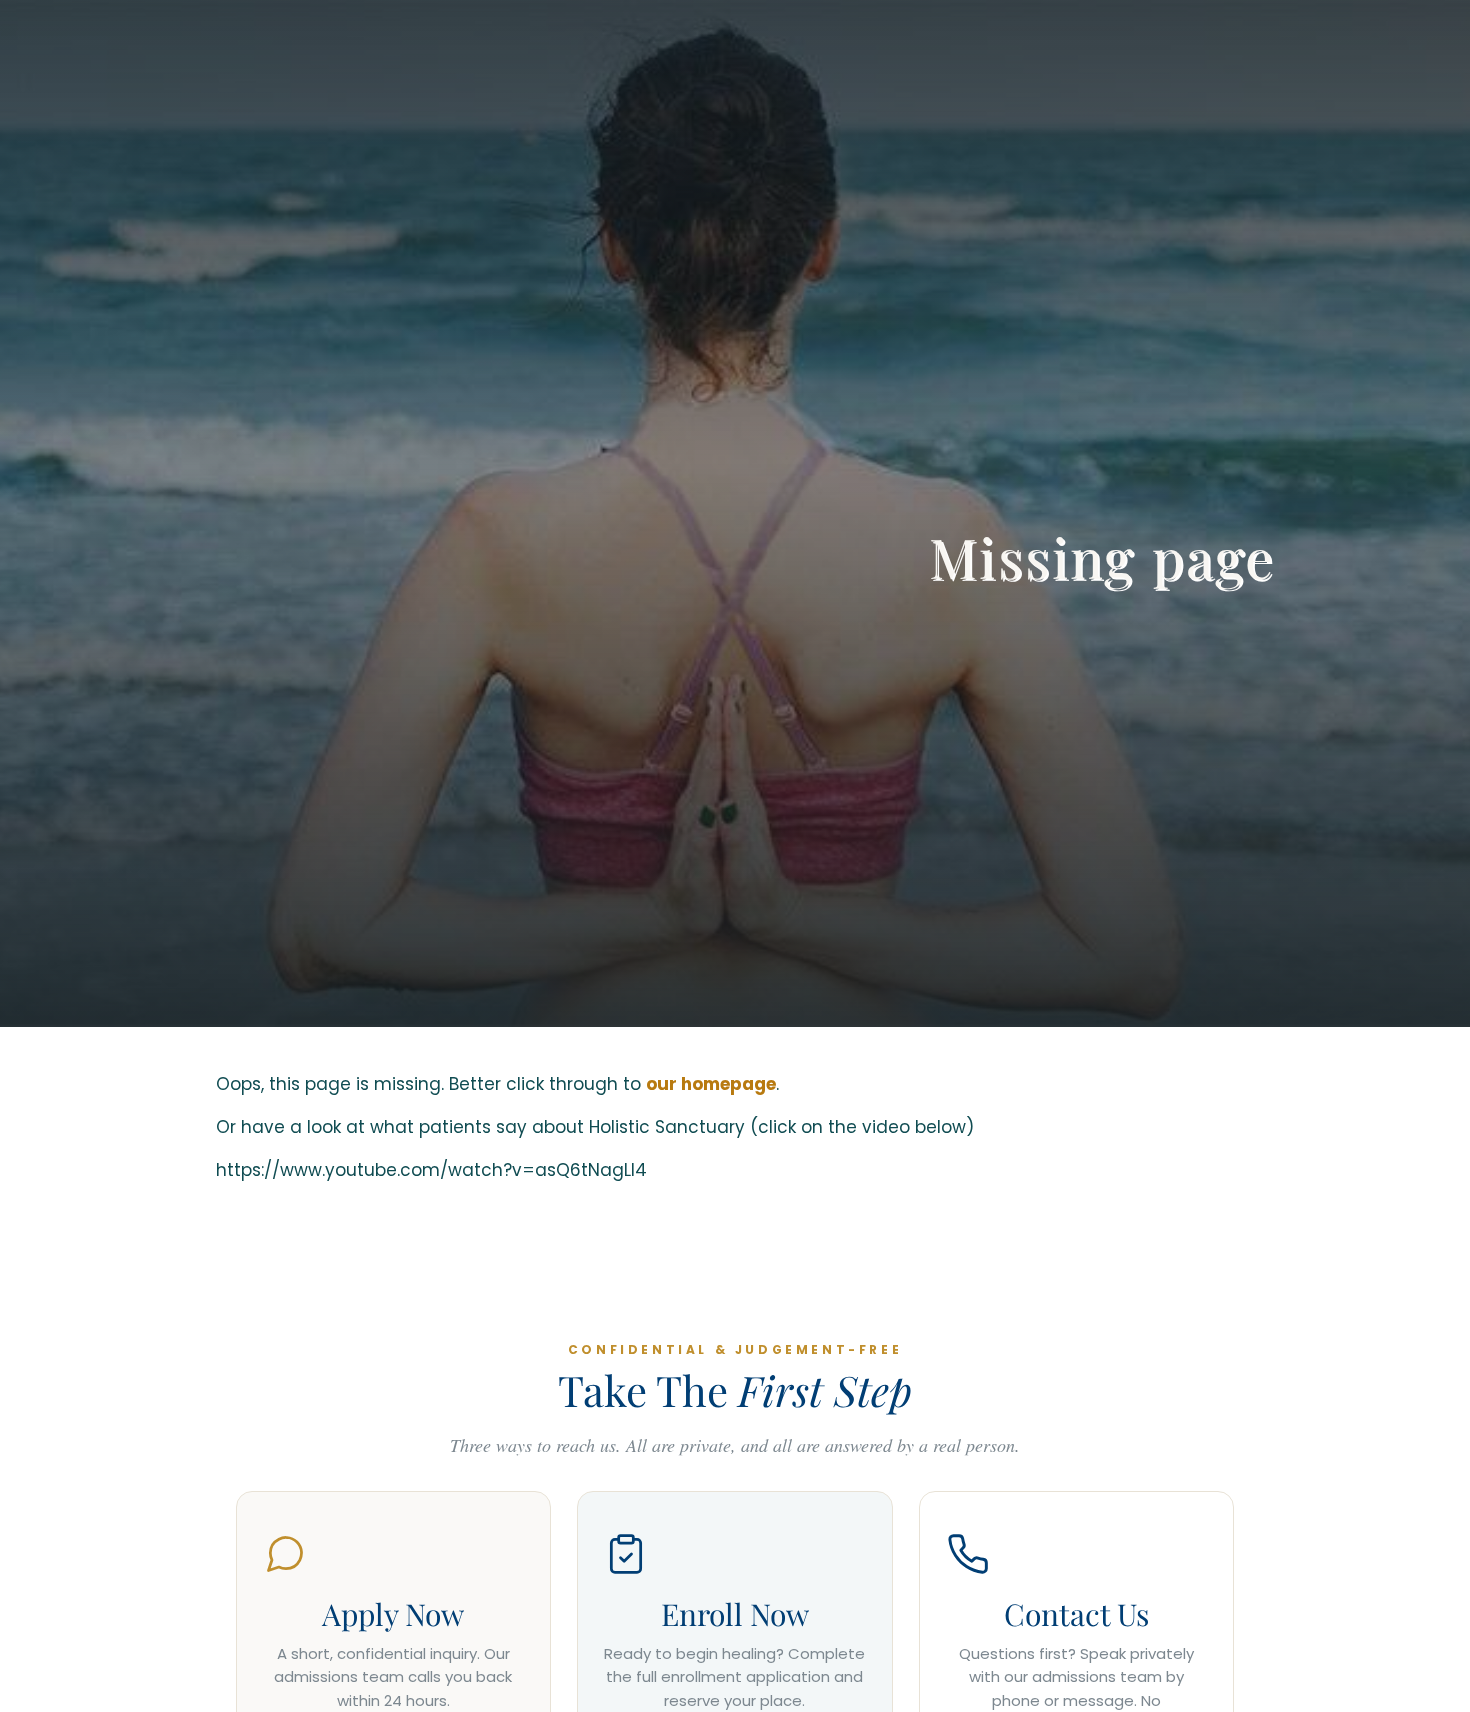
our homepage (711, 1084)
